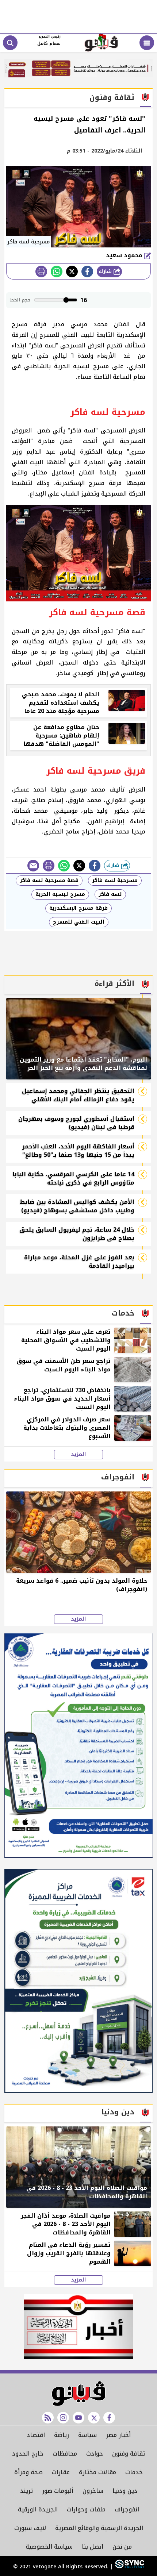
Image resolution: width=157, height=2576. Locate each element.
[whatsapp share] (57, 272)
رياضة (62, 2435)
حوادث (95, 2454)
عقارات (61, 2472)
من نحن (122, 2547)
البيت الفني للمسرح (79, 922)
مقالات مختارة (97, 2472)
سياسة (87, 2435)
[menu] (147, 43)
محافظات (65, 2454)
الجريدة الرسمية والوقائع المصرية (99, 2528)
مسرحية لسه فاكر (115, 880)
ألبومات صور (58, 2491)
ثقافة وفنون (129, 2454)
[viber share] (33, 866)
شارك (106, 271)
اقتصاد (36, 2435)
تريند (26, 2491)
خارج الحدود (28, 2454)
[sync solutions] (129, 2567)
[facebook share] (87, 272)
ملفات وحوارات (86, 2509)
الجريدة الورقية (38, 2509)
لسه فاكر (110, 894)
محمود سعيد (125, 255)
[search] (10, 43)
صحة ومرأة (28, 2472)
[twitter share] (72, 272)
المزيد (78, 1455)
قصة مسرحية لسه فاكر (49, 880)
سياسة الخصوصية (49, 2547)
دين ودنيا (125, 2491)
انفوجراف (127, 2509)
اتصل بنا (93, 2547)
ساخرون (93, 2491)
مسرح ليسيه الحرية (60, 894)
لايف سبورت (30, 2528)
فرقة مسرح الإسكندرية (78, 908)
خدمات (134, 2472)
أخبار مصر (118, 2435)
